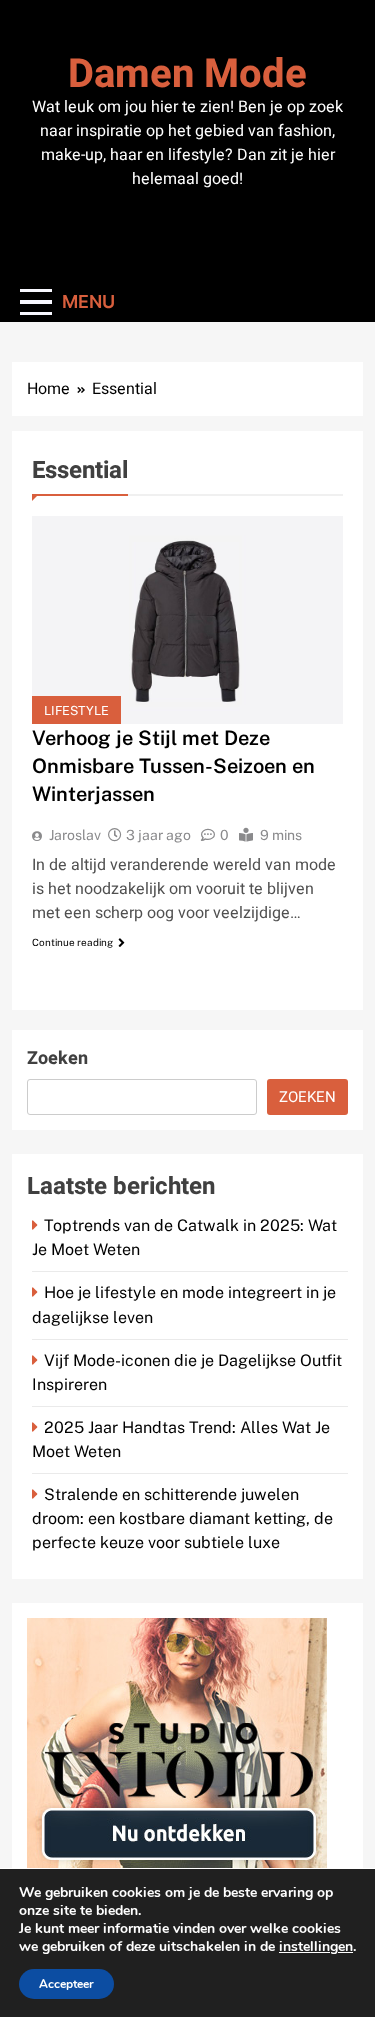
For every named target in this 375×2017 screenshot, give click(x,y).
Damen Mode (187, 74)
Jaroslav (75, 835)
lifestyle (76, 710)
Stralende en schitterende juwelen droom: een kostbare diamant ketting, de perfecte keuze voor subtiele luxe (182, 1518)
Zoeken (57, 1058)
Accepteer (66, 1984)
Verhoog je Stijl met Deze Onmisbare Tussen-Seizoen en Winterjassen (173, 766)
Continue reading (72, 942)
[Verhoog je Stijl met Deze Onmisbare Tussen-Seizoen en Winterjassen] (187, 619)
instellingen (316, 1947)
